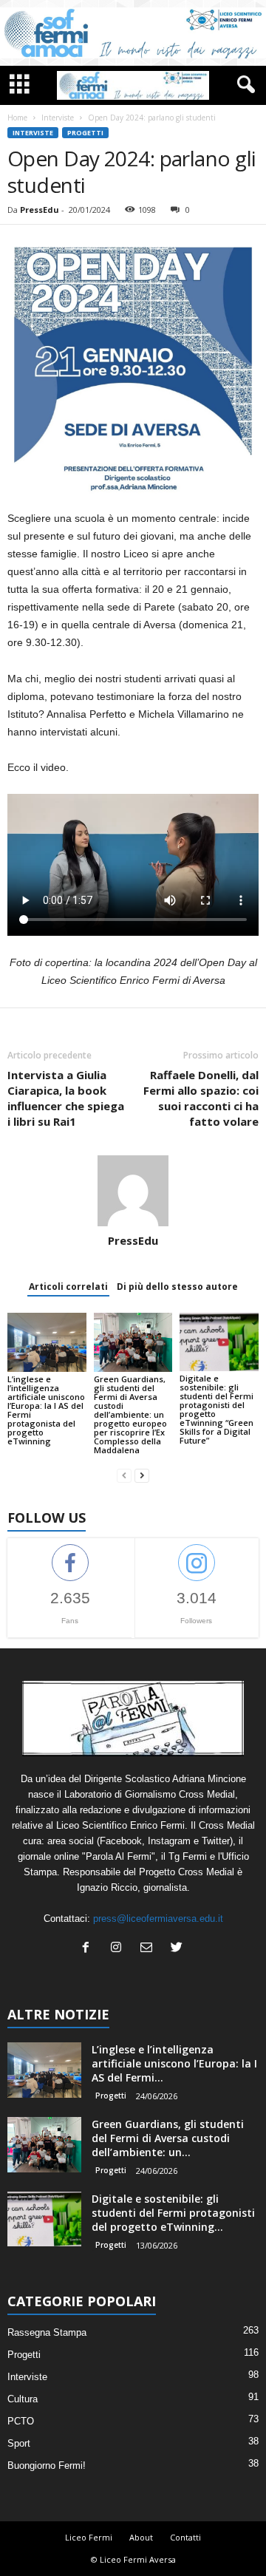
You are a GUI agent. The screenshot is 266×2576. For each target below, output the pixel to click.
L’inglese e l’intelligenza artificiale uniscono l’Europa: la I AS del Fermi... (174, 2063)
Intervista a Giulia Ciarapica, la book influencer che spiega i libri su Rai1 (66, 1098)
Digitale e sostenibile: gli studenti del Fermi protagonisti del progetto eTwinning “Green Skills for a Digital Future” (216, 1409)
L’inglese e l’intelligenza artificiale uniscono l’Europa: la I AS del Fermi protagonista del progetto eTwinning (46, 1410)
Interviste (58, 118)
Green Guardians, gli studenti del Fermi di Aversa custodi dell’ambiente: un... (168, 2138)
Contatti (185, 2537)
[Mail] (150, 1949)
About (141, 2537)
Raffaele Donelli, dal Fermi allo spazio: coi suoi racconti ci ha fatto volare (201, 1098)
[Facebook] (89, 1949)
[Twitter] (178, 1949)
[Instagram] (119, 1949)
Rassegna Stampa (47, 2332)
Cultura (23, 2399)
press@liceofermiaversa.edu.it (158, 1919)
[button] (243, 85)
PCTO (21, 2421)
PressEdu (40, 210)
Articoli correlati (68, 1287)
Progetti (85, 133)
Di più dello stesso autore (177, 1287)
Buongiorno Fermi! (47, 2465)
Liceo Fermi (89, 2537)
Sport (19, 2443)
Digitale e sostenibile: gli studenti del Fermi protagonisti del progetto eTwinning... (173, 2213)
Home (17, 118)
